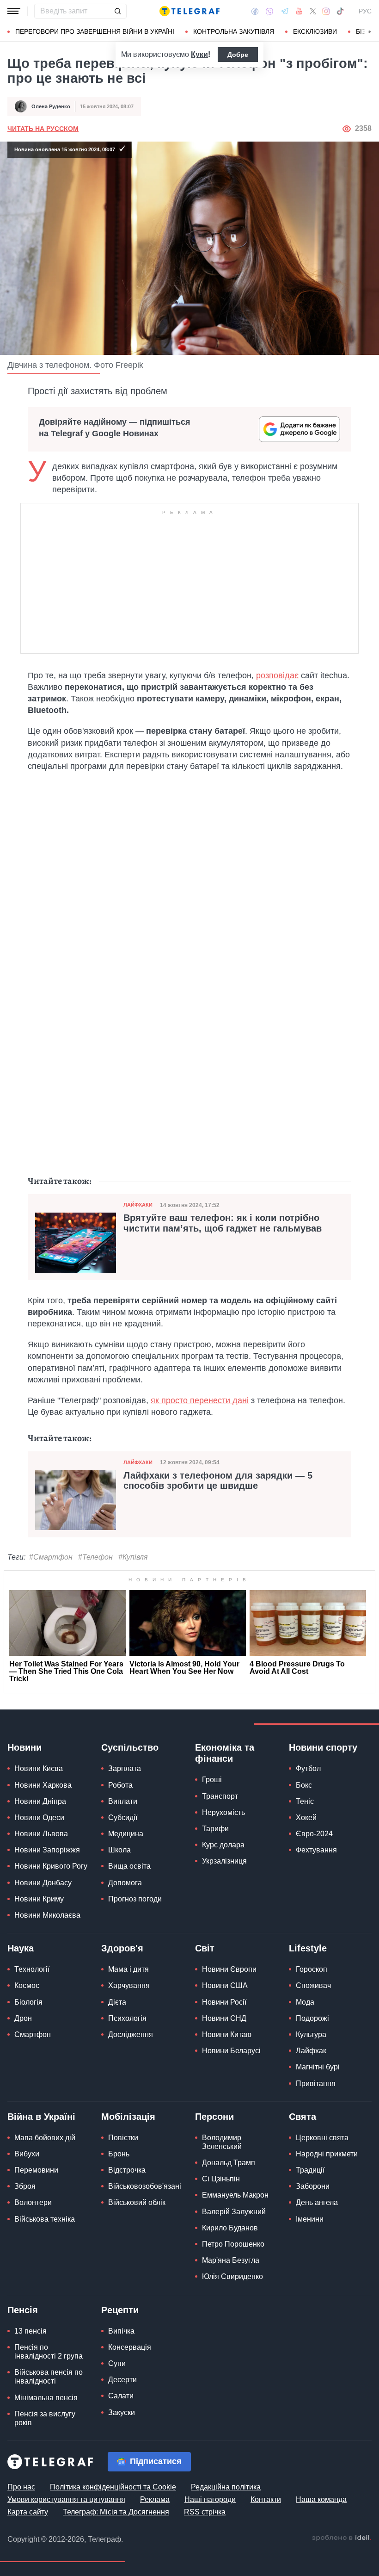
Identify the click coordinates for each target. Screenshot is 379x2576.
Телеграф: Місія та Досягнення (116, 2512)
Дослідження (131, 2034)
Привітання (316, 2084)
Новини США (225, 1985)
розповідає (277, 675)
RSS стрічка (205, 2512)
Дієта (117, 2002)
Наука (21, 1948)
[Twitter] (313, 11)
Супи (117, 2363)
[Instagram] (326, 11)
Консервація (130, 2347)
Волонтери (33, 2202)
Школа (119, 1850)
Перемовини (36, 2170)
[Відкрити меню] (14, 11)
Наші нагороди (210, 2499)
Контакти (266, 2499)
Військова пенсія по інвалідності (49, 2377)
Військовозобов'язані (145, 2186)
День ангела (317, 2202)
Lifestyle (308, 1948)
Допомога (125, 1883)
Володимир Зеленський (222, 2142)
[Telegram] (285, 11)
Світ (205, 1948)
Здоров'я (122, 1948)
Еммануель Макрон (235, 2195)
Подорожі (312, 2018)
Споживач (313, 1985)
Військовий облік (137, 2202)
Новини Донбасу (43, 1883)
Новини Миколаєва (47, 1915)
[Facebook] (255, 11)
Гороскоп (312, 1969)
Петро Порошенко (233, 2244)
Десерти (122, 2380)
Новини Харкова (43, 1785)
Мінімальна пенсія (46, 2398)
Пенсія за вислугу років (45, 2418)
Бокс (304, 1785)
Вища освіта (129, 1866)
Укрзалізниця (224, 1861)
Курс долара (223, 1845)
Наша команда (321, 2499)
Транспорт (220, 1796)
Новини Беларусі (231, 2051)
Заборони (313, 2186)
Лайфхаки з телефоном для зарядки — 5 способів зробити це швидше (218, 1480)
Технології (32, 1969)
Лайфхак (311, 2051)
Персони (214, 2117)
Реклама (155, 2499)
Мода (305, 2002)
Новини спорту (323, 1747)
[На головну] (189, 11)
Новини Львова (41, 1834)
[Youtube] (299, 11)
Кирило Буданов (230, 2228)
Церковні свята (322, 2138)
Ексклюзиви (315, 31)
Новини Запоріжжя (47, 1850)
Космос (27, 1985)
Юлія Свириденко (232, 2276)
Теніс (305, 1801)
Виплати (123, 1801)
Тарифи (215, 1829)
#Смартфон (51, 1557)
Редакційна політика (226, 2487)
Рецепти (120, 2310)
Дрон (23, 2018)
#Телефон (95, 1557)
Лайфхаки (138, 1205)
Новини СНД (224, 2018)
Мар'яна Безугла (231, 2260)
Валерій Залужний (234, 2212)
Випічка (121, 2331)
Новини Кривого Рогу (51, 1866)
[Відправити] (117, 11)
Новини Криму (39, 1899)
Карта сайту (28, 2512)
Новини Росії (224, 2002)
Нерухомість (223, 1812)
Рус (365, 11)
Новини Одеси (39, 1817)
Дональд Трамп (229, 2163)
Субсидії (123, 1817)
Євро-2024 (314, 1834)
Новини (24, 1747)
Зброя (25, 2186)
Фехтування (316, 1850)
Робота (120, 1785)
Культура (311, 2034)
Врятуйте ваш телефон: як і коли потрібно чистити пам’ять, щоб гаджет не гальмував (223, 1223)
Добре (238, 55)
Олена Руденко (51, 106)
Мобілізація (128, 2117)
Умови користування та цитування (66, 2499)
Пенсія (23, 2310)
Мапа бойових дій (45, 2138)
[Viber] (269, 11)
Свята (303, 2117)
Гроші (212, 1780)
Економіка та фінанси (225, 1753)
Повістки (123, 2138)
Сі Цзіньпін (221, 2179)
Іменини (310, 2219)
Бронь (119, 2154)
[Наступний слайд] (370, 32)
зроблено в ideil (342, 2538)
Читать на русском (43, 129)
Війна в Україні (41, 2117)
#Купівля (133, 1557)
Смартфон (33, 2034)
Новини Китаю (227, 2034)
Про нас (21, 2487)
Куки (199, 54)
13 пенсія (31, 2331)
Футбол (308, 1768)
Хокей (306, 1817)
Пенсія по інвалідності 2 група (49, 2352)
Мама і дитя (128, 1969)
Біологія (28, 2002)
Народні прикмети (327, 2154)
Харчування (129, 1985)
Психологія (127, 2018)
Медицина (126, 1834)
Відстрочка (127, 2170)
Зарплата (125, 1768)
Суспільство (130, 1747)
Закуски (122, 2412)
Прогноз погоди (135, 1899)
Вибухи (27, 2154)
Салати (121, 2396)
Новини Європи (229, 1969)
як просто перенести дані (200, 1400)
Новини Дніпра (40, 1801)
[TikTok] (340, 11)
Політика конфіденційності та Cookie (113, 2487)
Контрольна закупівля (234, 31)
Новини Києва (39, 1768)
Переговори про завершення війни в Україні (95, 31)
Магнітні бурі (318, 2067)
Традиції (310, 2170)
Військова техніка (45, 2219)
